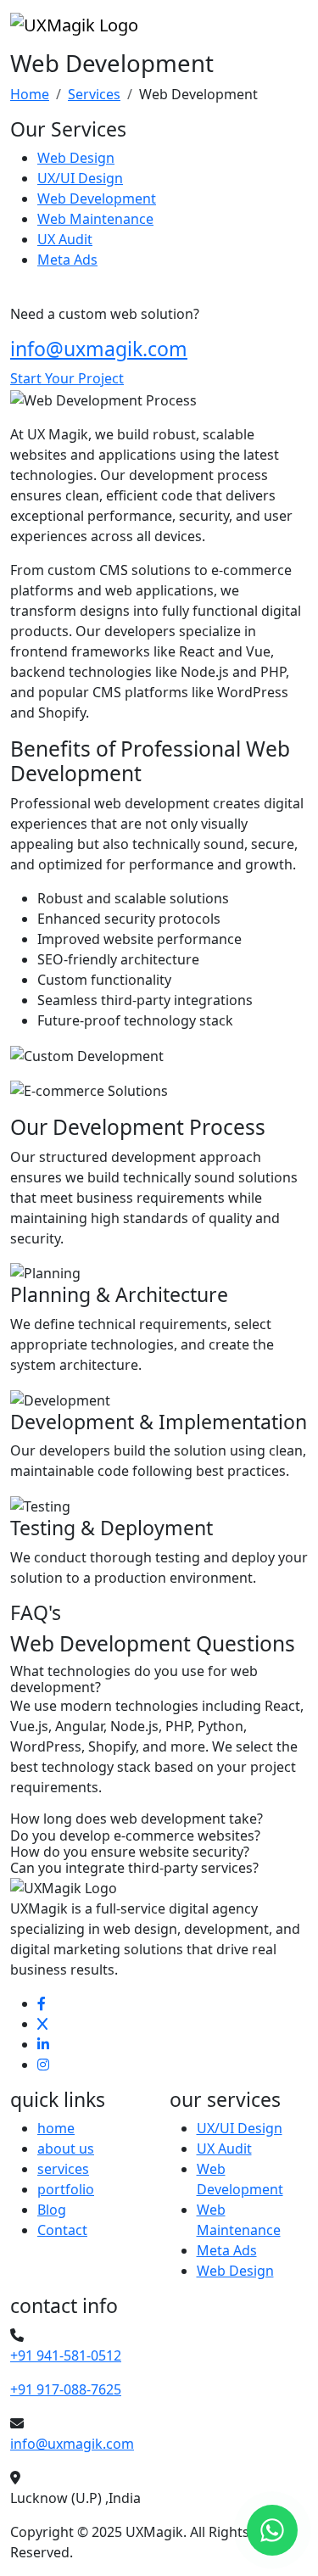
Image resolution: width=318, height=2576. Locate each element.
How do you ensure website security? (130, 1852)
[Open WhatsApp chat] (272, 2530)
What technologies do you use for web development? (134, 1679)
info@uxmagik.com (99, 349)
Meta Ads (67, 260)
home (56, 2128)
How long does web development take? (137, 1819)
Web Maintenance (95, 219)
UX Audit (65, 239)
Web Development (97, 198)
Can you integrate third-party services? (134, 1868)
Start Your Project (67, 378)
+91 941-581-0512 (66, 2355)
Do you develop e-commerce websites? (135, 1836)
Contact (62, 2230)
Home (30, 94)
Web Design (76, 158)
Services (94, 94)
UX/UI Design (80, 178)
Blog (52, 2210)
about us (66, 2149)
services (63, 2169)
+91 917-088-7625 (66, 2389)
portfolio (66, 2189)
